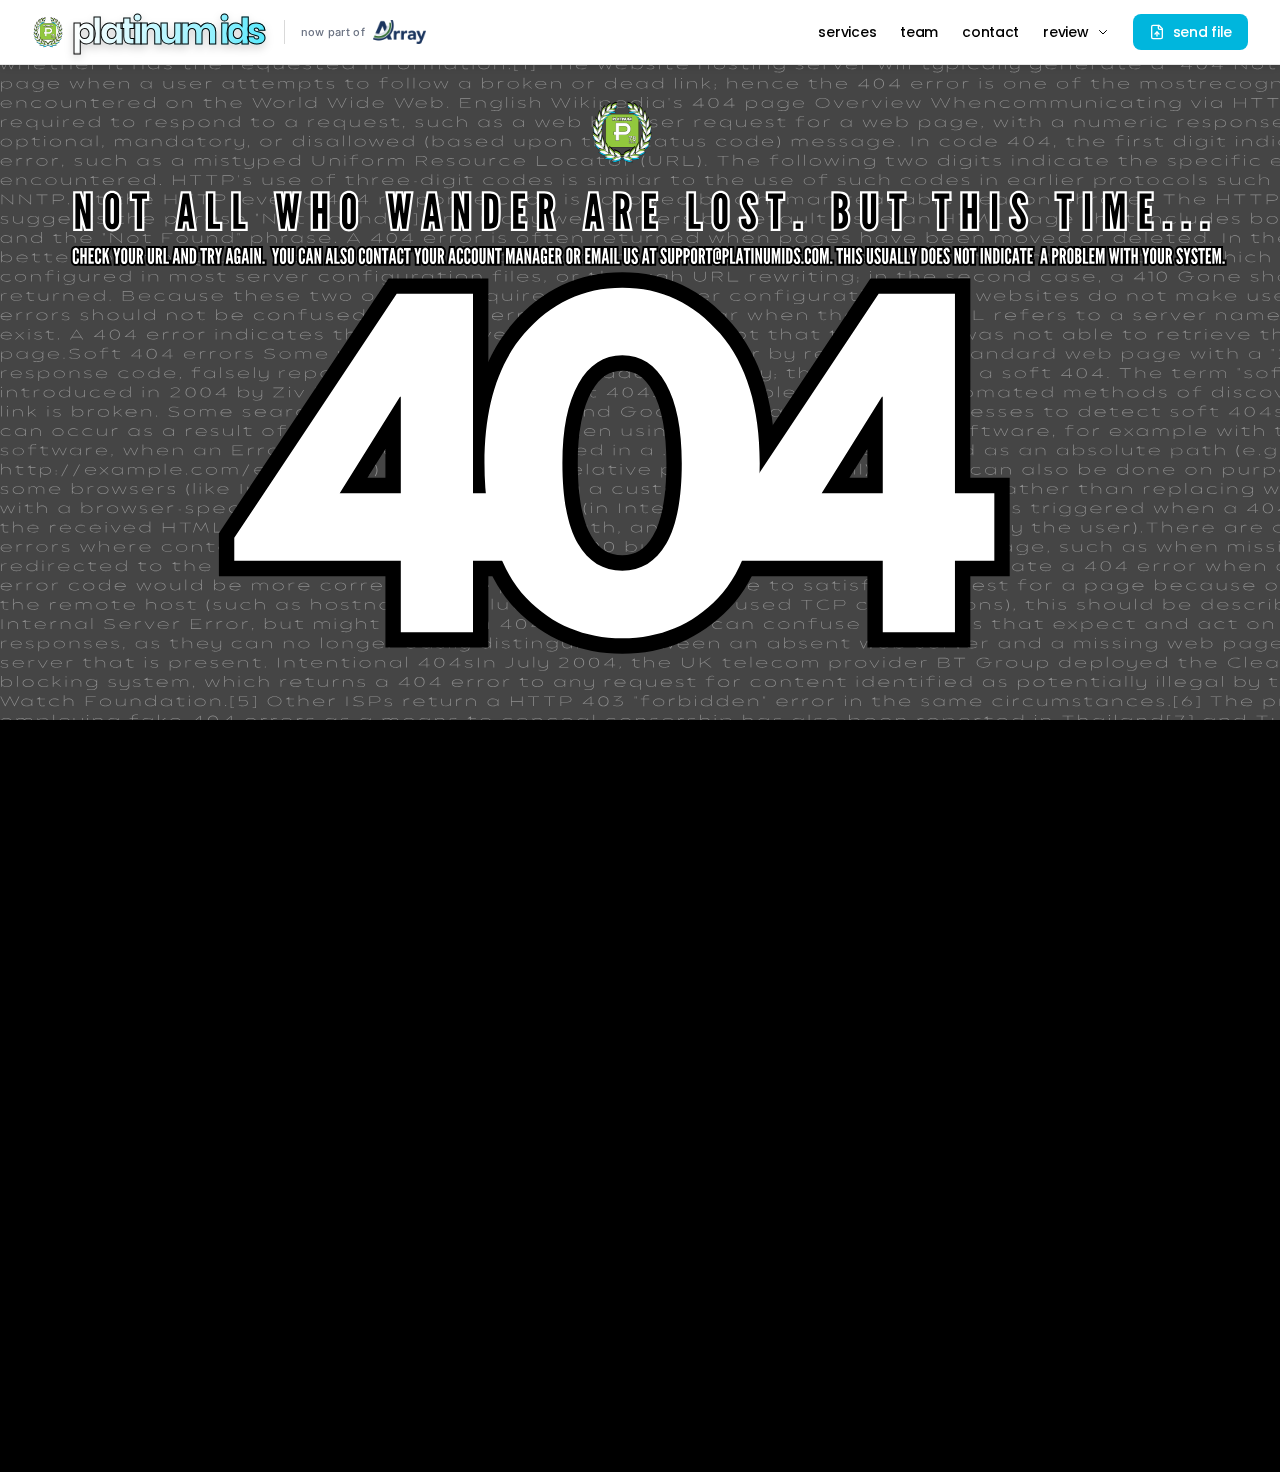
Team (919, 32)
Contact (990, 32)
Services (847, 32)
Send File (1202, 32)
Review (1065, 32)
